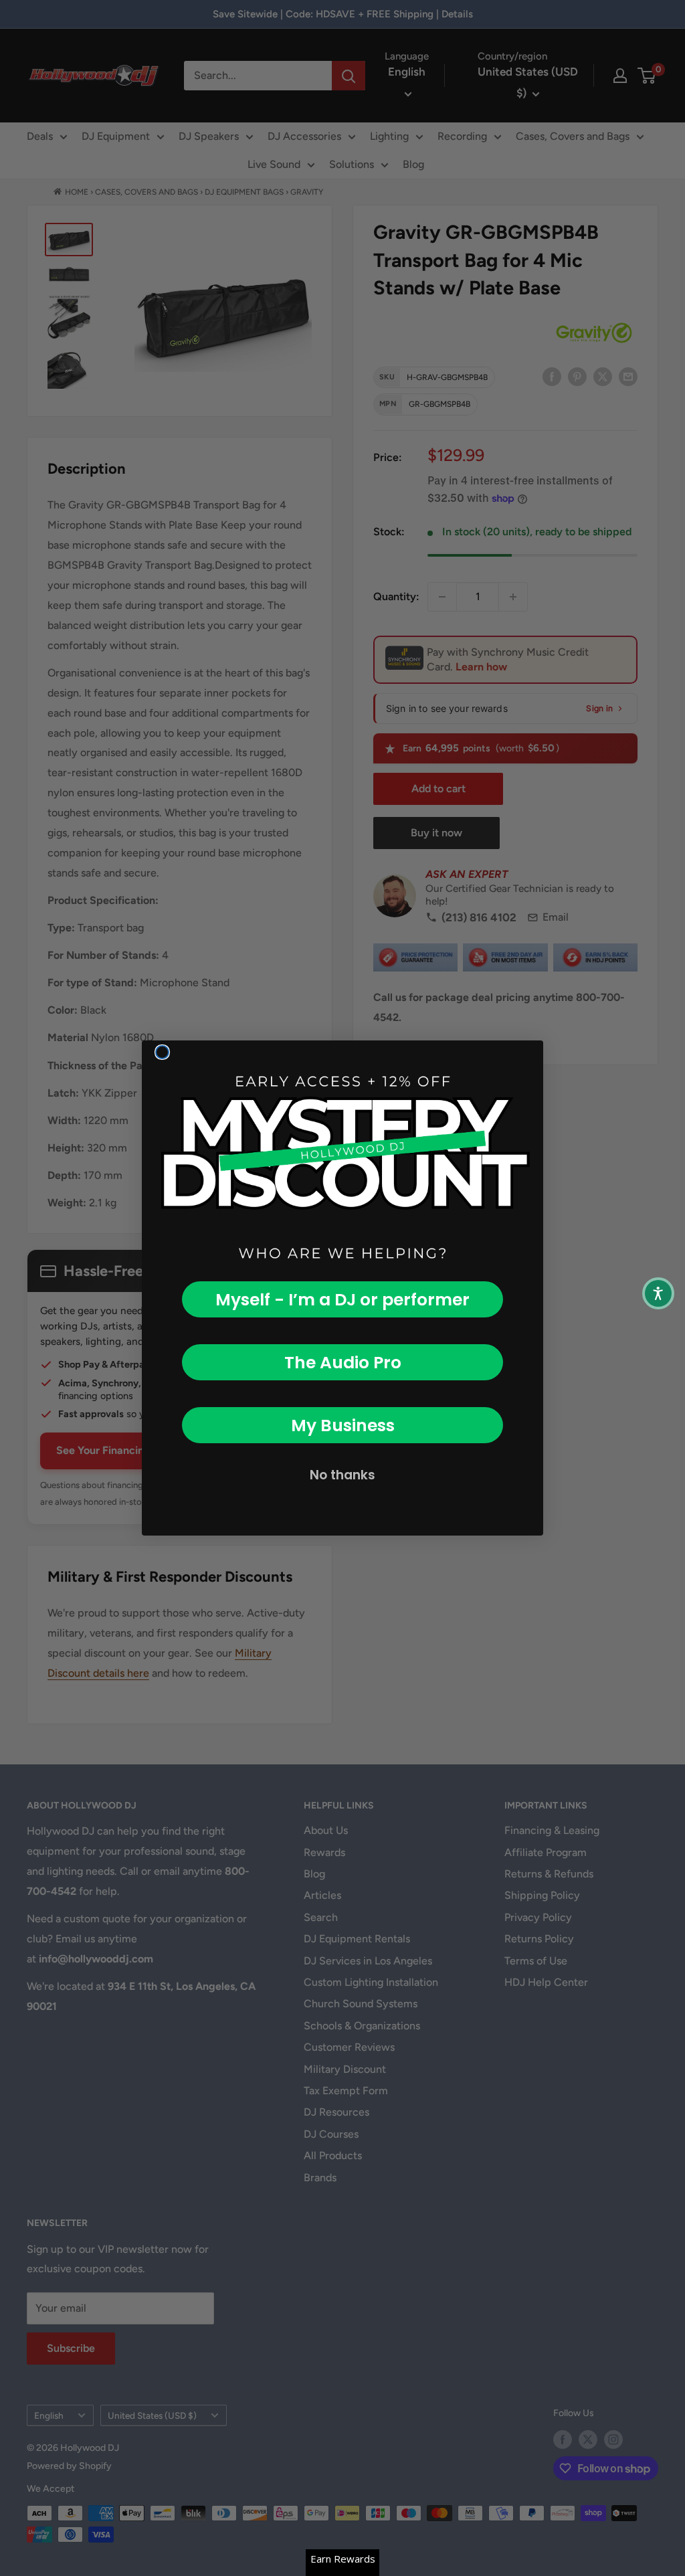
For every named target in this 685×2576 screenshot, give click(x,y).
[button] (658, 1293)
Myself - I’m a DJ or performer (342, 1300)
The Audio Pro (343, 1363)
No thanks (342, 1475)
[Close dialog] (162, 1052)
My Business (343, 1425)
